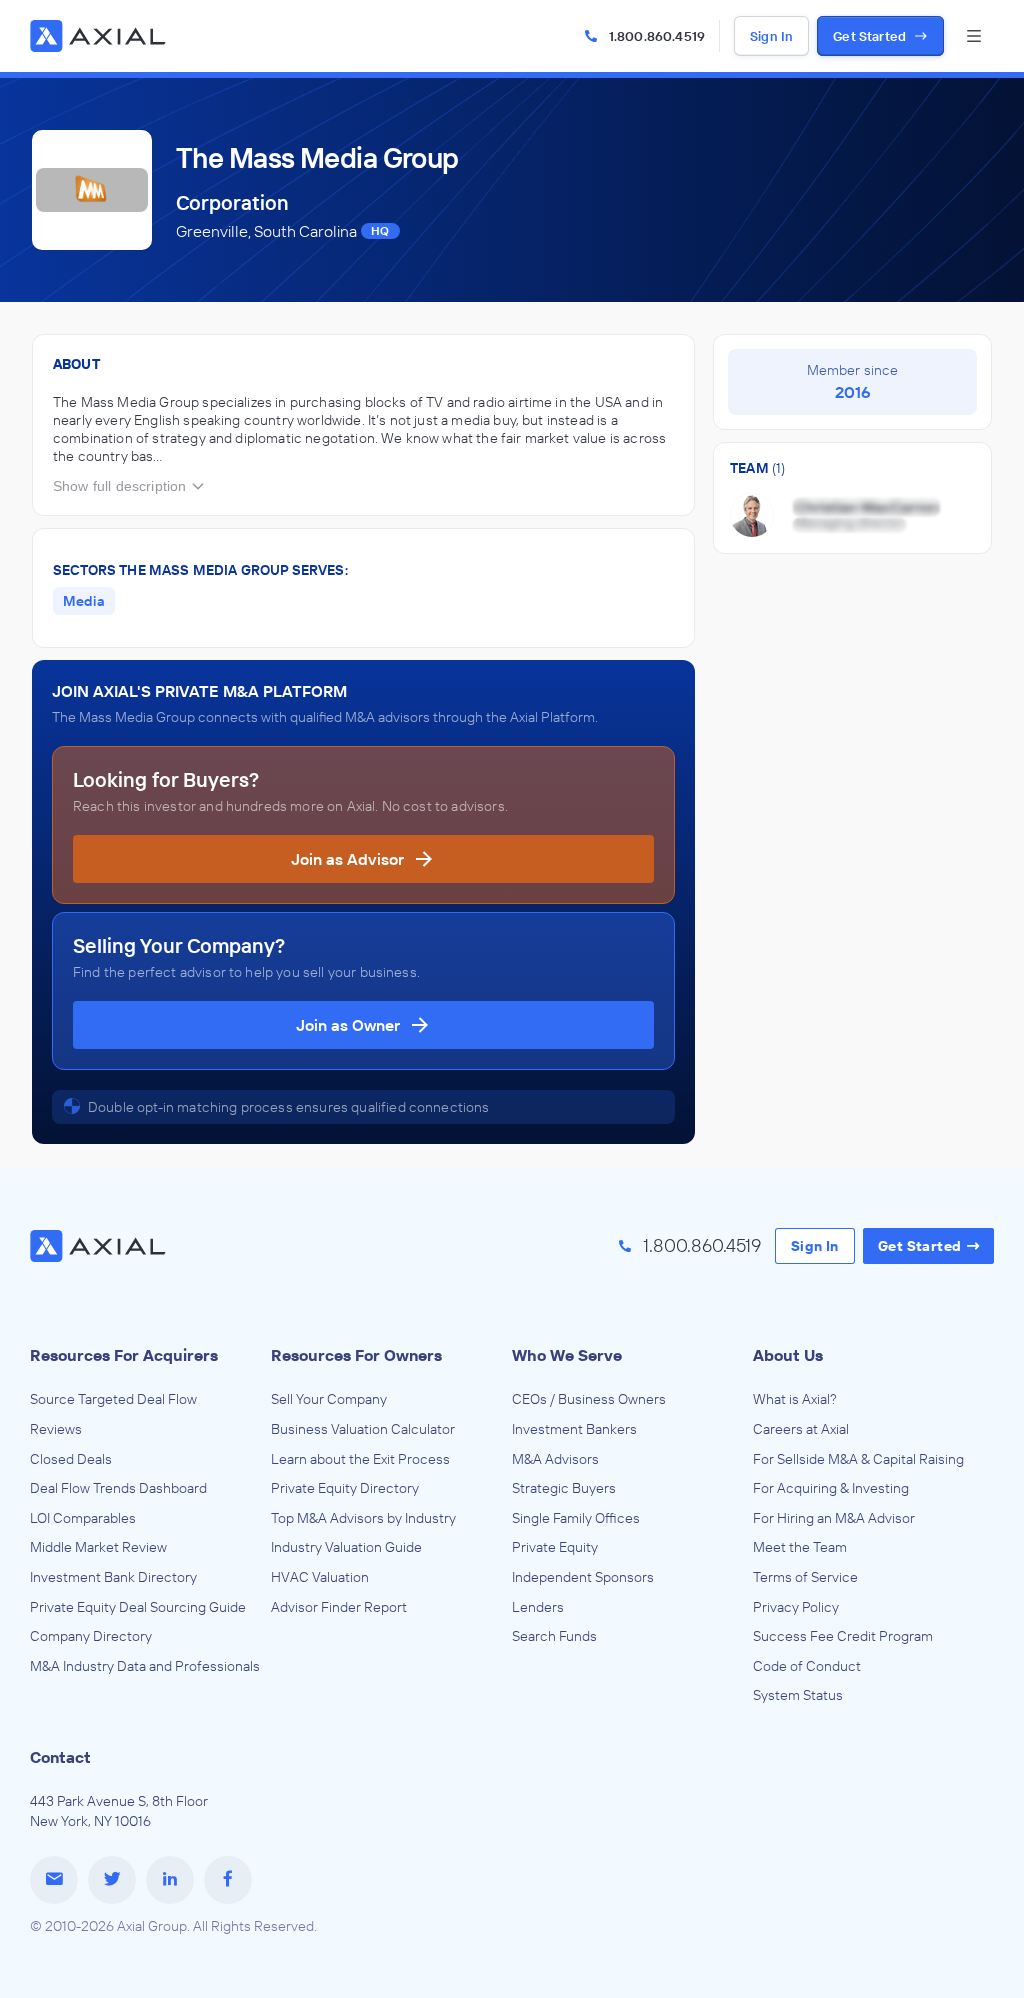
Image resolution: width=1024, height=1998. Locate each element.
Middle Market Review (98, 1547)
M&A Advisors (555, 1459)
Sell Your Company (329, 1399)
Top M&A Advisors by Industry (363, 1518)
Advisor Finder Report (339, 1607)
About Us (788, 1355)
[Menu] (974, 36)
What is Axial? (795, 1399)
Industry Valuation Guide (346, 1547)
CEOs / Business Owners (589, 1399)
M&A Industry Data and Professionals (145, 1666)
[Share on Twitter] (112, 1880)
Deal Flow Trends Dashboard (118, 1488)
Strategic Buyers (564, 1488)
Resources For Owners (356, 1355)
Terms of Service (805, 1577)
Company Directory (91, 1636)
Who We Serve (567, 1355)
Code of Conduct (807, 1666)
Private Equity (555, 1547)
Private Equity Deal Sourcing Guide (138, 1607)
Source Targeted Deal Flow (113, 1399)
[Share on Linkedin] (170, 1880)
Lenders (538, 1607)
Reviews (56, 1429)
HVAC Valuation (320, 1577)
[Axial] (100, 36)
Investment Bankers (574, 1429)
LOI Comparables (83, 1518)
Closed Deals (71, 1459)
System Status (798, 1695)
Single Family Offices (576, 1518)
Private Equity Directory (345, 1488)
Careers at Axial (801, 1429)
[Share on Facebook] (228, 1880)
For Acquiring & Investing (831, 1488)
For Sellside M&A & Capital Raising (858, 1459)
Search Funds (554, 1636)
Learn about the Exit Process (360, 1459)
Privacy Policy (796, 1607)
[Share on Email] (54, 1880)
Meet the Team (800, 1547)
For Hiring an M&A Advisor (834, 1518)
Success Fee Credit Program (843, 1636)
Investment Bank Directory (113, 1577)
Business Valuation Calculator (363, 1429)
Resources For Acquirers (124, 1355)
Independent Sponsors (583, 1577)
